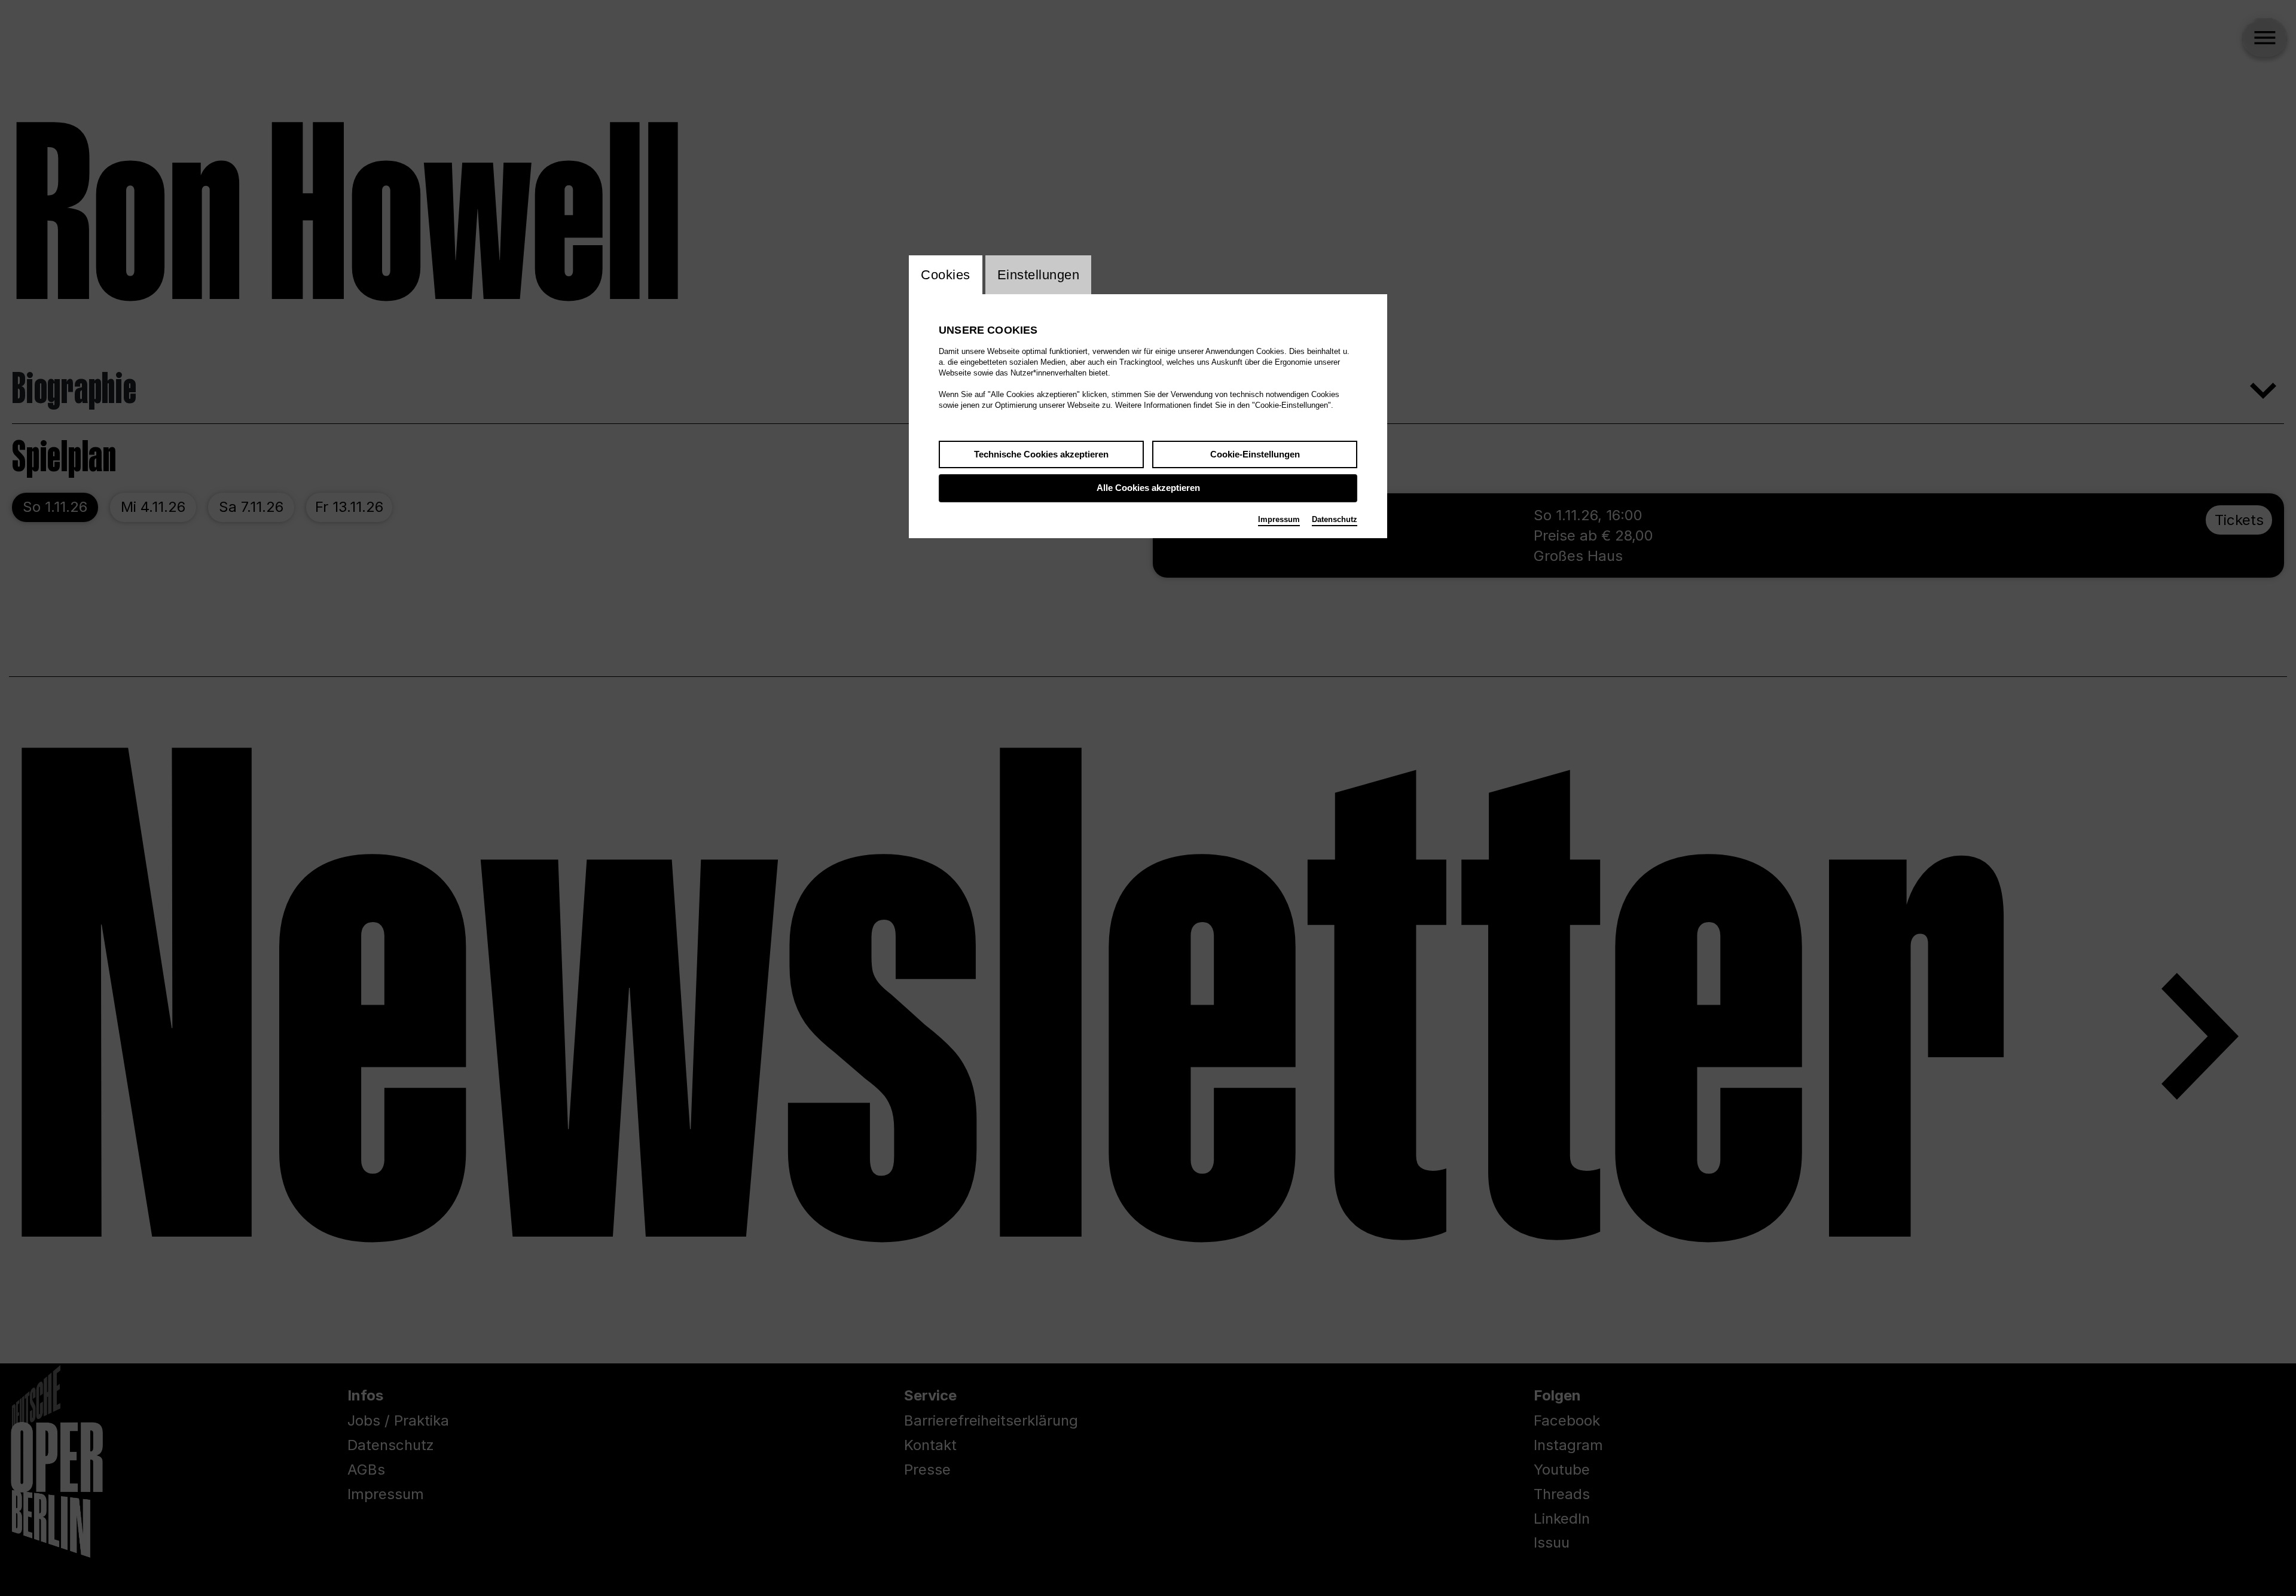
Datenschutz (1335, 519)
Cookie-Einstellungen (1255, 454)
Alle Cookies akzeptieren (1148, 488)
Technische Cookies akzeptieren (1041, 454)
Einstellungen (1039, 275)
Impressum (1279, 519)
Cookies (946, 275)
